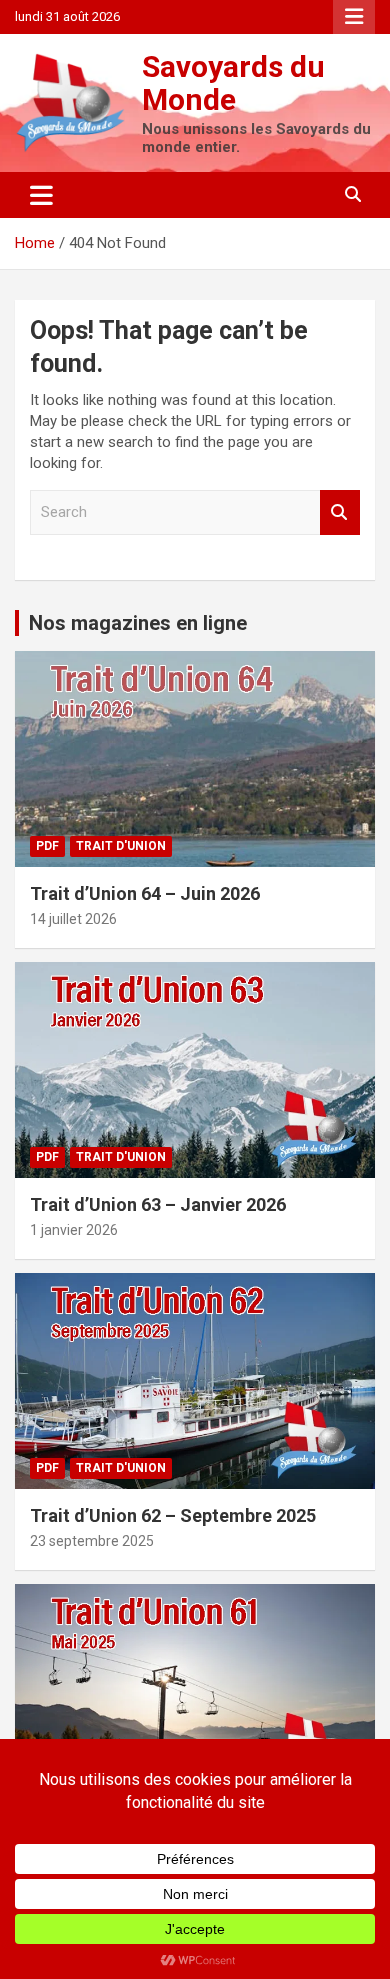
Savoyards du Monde (233, 83)
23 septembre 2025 (92, 1541)
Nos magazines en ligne (138, 623)
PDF (47, 846)
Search (340, 512)
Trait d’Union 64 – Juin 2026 (145, 893)
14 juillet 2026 (73, 919)
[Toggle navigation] (41, 195)
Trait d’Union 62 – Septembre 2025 (173, 1515)
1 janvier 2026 (74, 1230)
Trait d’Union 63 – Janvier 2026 (158, 1204)
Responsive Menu (354, 17)
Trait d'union (121, 846)
